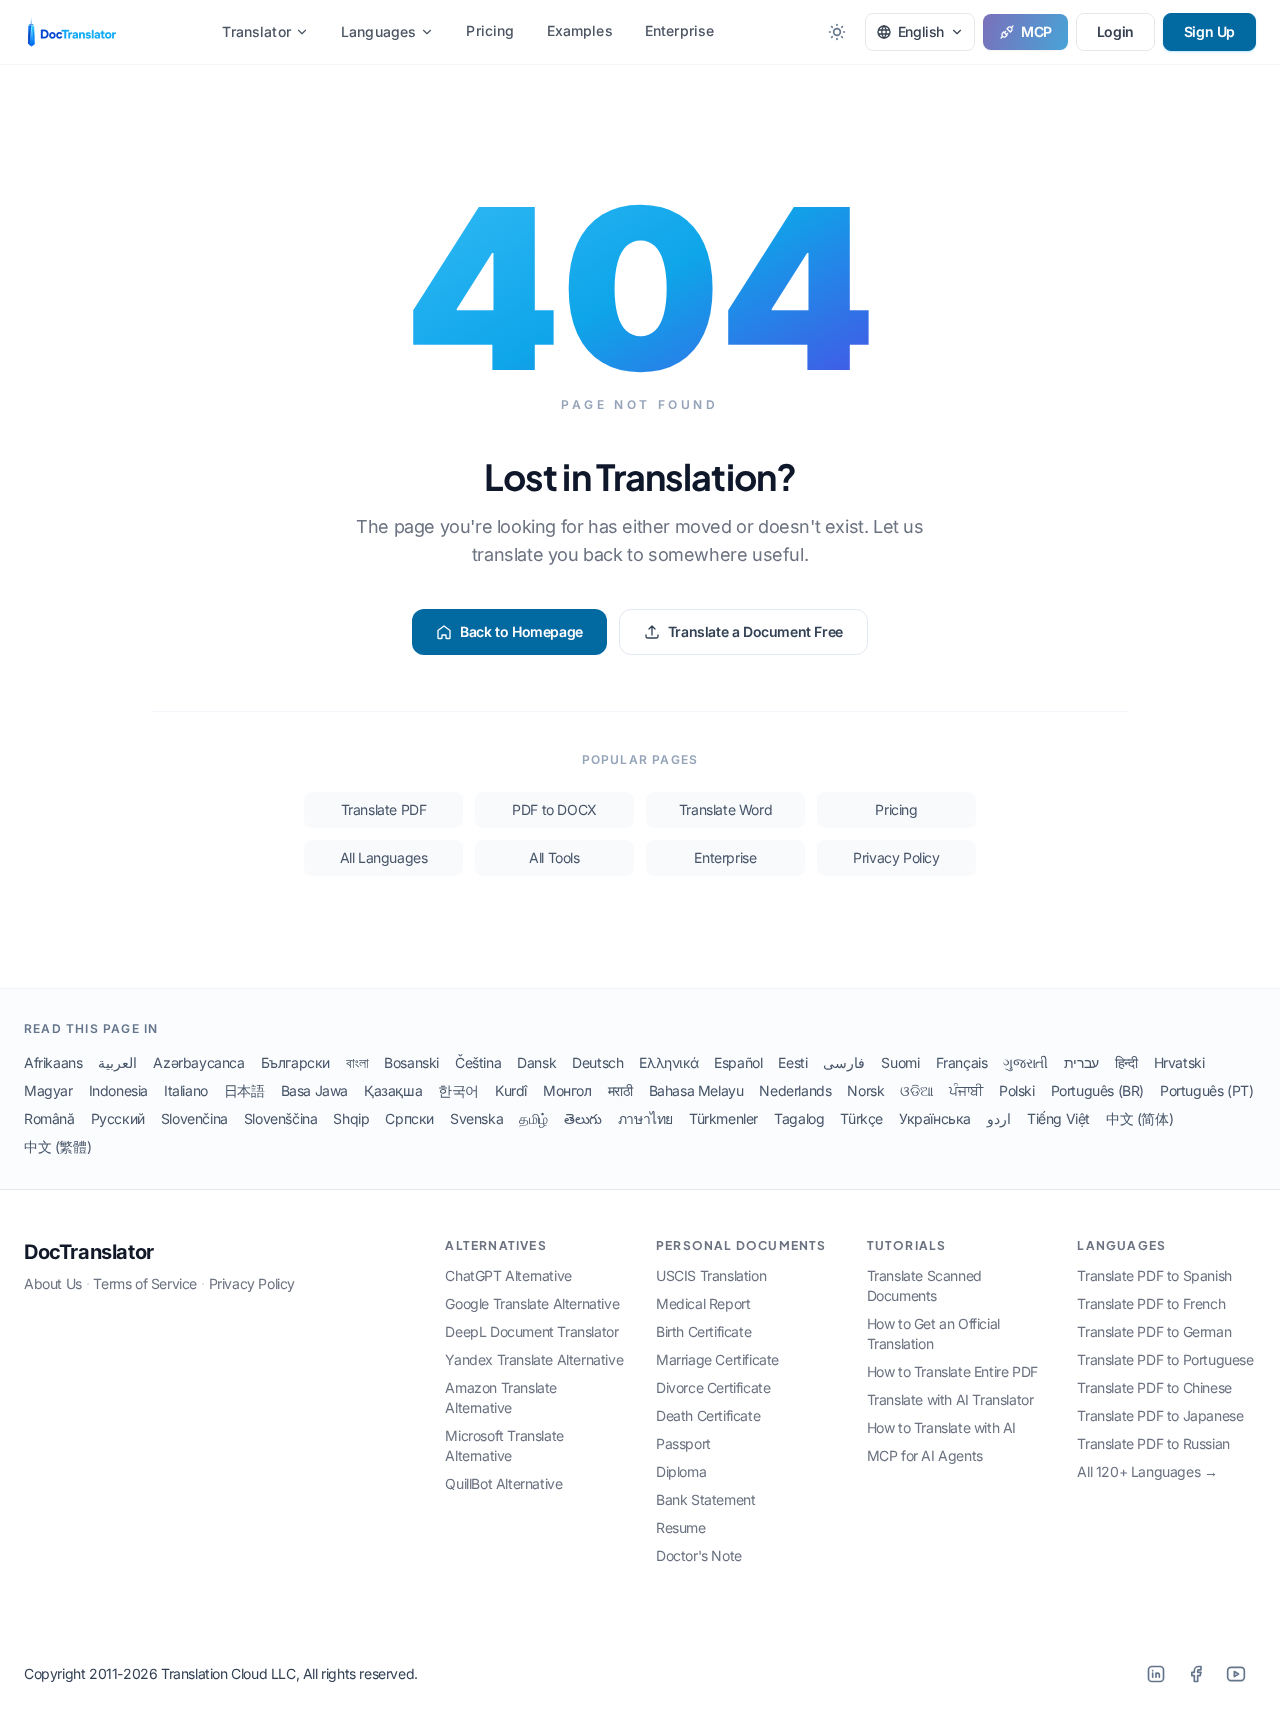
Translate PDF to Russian (1153, 1443)
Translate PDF (384, 809)
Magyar (48, 1090)
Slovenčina (194, 1118)
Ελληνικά (668, 1062)
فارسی (844, 1062)
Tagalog (799, 1118)
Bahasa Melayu (696, 1090)
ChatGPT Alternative (508, 1275)
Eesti (792, 1062)
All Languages (384, 857)
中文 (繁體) (57, 1146)
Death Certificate (708, 1415)
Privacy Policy (896, 857)
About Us (53, 1283)
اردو (999, 1118)
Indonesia (118, 1090)
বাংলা (357, 1062)
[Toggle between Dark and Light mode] (837, 32)
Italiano (186, 1090)
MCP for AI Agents (925, 1455)
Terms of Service (145, 1283)
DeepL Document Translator (531, 1331)
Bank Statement (705, 1499)
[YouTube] (1236, 1674)
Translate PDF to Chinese (1154, 1387)
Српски (409, 1118)
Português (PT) (1206, 1090)
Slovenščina (281, 1118)
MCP (1036, 31)
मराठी (620, 1090)
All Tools (554, 857)
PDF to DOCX (554, 809)
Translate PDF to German (1154, 1331)
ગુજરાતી (1025, 1062)
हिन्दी (1126, 1062)
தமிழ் (533, 1118)
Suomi (900, 1062)
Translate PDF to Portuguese (1165, 1359)
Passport (683, 1443)
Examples (580, 30)
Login (1115, 31)
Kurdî (511, 1090)
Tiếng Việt (1058, 1118)
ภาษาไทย (645, 1118)
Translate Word (725, 809)
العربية (117, 1062)
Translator (256, 31)
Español (738, 1062)
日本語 (244, 1090)
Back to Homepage (521, 631)
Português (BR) (1097, 1090)
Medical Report (703, 1303)
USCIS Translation (711, 1275)
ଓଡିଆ (916, 1090)
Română (49, 1118)
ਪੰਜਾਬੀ (966, 1090)
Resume (681, 1527)
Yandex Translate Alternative (534, 1359)
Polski (1017, 1090)
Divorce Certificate (713, 1387)
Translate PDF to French (1151, 1303)
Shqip (351, 1118)
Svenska (476, 1118)
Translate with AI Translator (950, 1399)
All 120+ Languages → (1147, 1471)
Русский (118, 1118)
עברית (1081, 1062)
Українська (935, 1118)
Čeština (478, 1062)
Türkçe (861, 1118)
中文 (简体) (1139, 1118)
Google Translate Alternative (532, 1303)
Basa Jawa (314, 1090)
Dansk (536, 1062)
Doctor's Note (699, 1555)
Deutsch (597, 1062)
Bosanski (411, 1062)
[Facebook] (1196, 1674)
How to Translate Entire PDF (952, 1371)
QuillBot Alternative (503, 1483)
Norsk (865, 1090)
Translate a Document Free (755, 631)
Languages (378, 31)
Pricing (490, 30)
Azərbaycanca (198, 1062)
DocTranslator (89, 1252)
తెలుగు (583, 1118)
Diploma (681, 1471)
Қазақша (393, 1090)
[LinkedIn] (1156, 1674)
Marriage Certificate (717, 1359)
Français (962, 1062)
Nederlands (795, 1090)
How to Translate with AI (941, 1427)
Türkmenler (723, 1118)
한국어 (458, 1090)
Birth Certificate (703, 1331)
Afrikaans (53, 1062)
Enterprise (680, 30)
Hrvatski (1179, 1062)
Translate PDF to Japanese (1160, 1415)
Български (295, 1062)
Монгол (567, 1090)
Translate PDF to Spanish (1154, 1275)
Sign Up (1209, 31)
